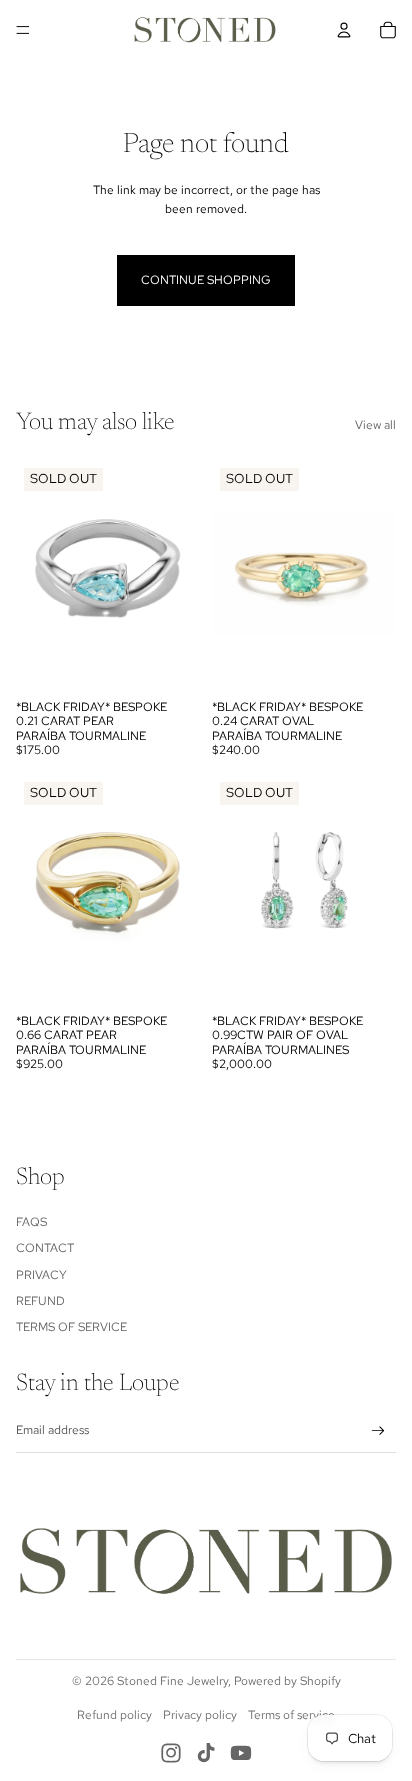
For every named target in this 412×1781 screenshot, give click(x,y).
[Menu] (23, 30)
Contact (45, 1248)
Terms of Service (71, 1327)
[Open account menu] (344, 30)
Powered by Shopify (287, 1681)
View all (375, 425)
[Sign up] (378, 1430)
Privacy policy (200, 1715)
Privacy (41, 1275)
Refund (40, 1301)
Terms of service (291, 1715)
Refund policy (114, 1715)
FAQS (31, 1222)
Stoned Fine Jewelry (172, 1681)
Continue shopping (206, 280)
